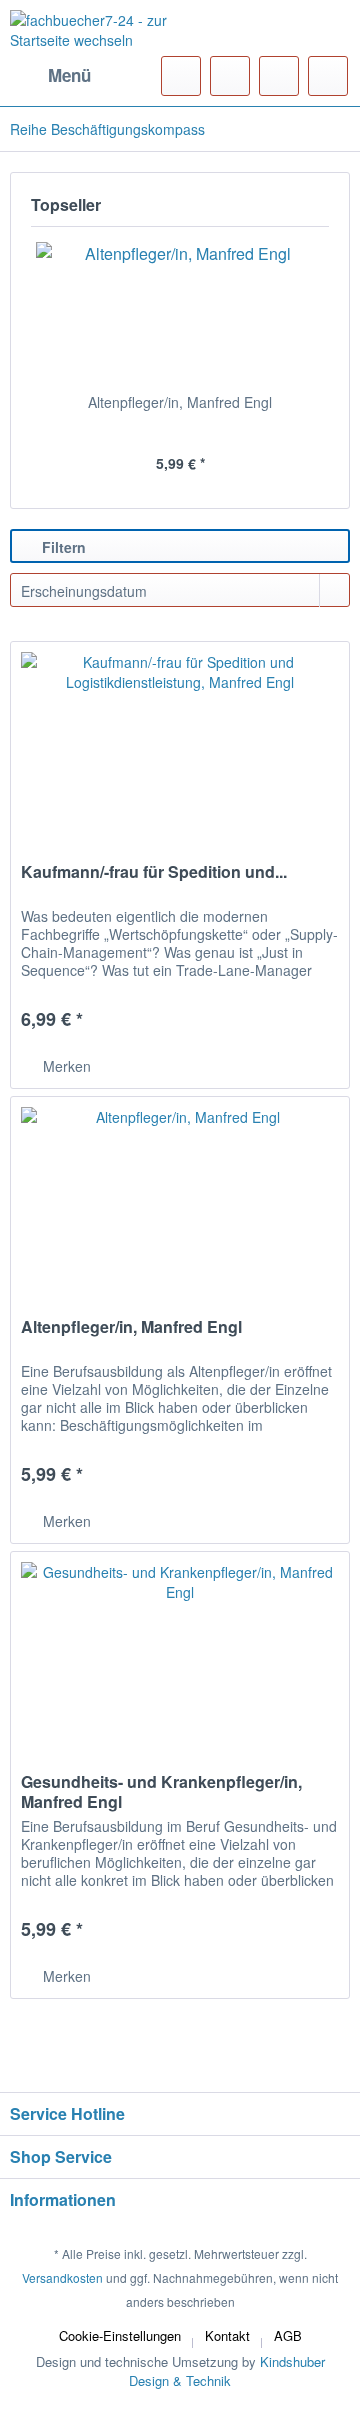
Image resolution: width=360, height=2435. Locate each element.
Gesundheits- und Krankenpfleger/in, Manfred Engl (161, 1792)
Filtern (62, 547)
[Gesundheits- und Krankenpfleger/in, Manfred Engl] (180, 1652)
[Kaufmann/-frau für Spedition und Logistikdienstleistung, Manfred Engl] (180, 742)
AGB (288, 2335)
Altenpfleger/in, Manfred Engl (180, 402)
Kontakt (227, 2335)
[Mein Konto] (279, 76)
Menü (69, 75)
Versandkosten (62, 2277)
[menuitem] (50, 76)
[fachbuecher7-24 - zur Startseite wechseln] (95, 35)
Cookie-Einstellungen (120, 2335)
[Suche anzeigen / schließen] (181, 76)
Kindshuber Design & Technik (227, 2371)
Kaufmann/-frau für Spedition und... (154, 872)
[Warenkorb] (328, 76)
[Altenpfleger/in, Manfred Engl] (180, 312)
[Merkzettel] (230, 76)
